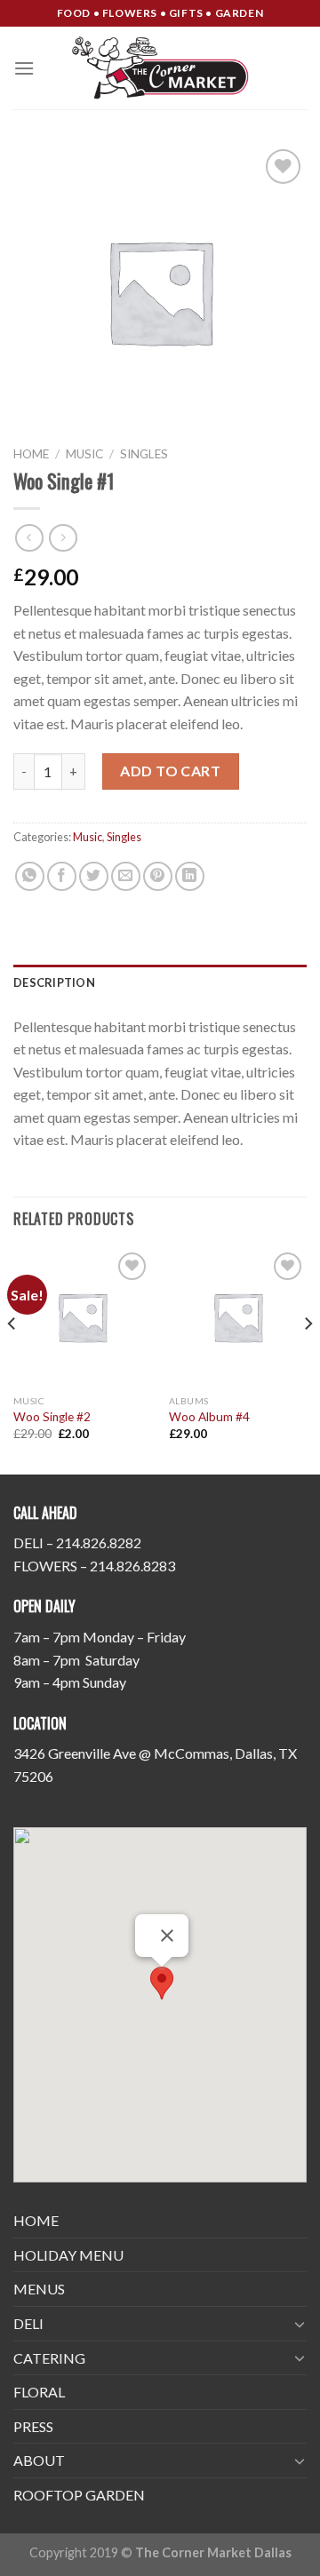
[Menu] (24, 68)
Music (84, 454)
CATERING (49, 2358)
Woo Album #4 (209, 1417)
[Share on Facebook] (62, 876)
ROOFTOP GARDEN (79, 2495)
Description (54, 982)
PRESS (33, 2426)
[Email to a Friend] (126, 876)
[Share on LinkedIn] (190, 876)
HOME (36, 2220)
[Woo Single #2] (82, 1317)
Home (31, 454)
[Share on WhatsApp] (30, 876)
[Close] (167, 1936)
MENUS (39, 2289)
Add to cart (170, 771)
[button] (162, 1983)
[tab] (160, 982)
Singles (144, 454)
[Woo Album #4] (238, 1317)
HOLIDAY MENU (68, 2255)
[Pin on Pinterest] (158, 876)
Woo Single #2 (52, 1417)
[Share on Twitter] (94, 876)
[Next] (308, 1360)
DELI (28, 2323)
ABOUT (39, 2460)
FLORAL (39, 2392)
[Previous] (12, 1360)
